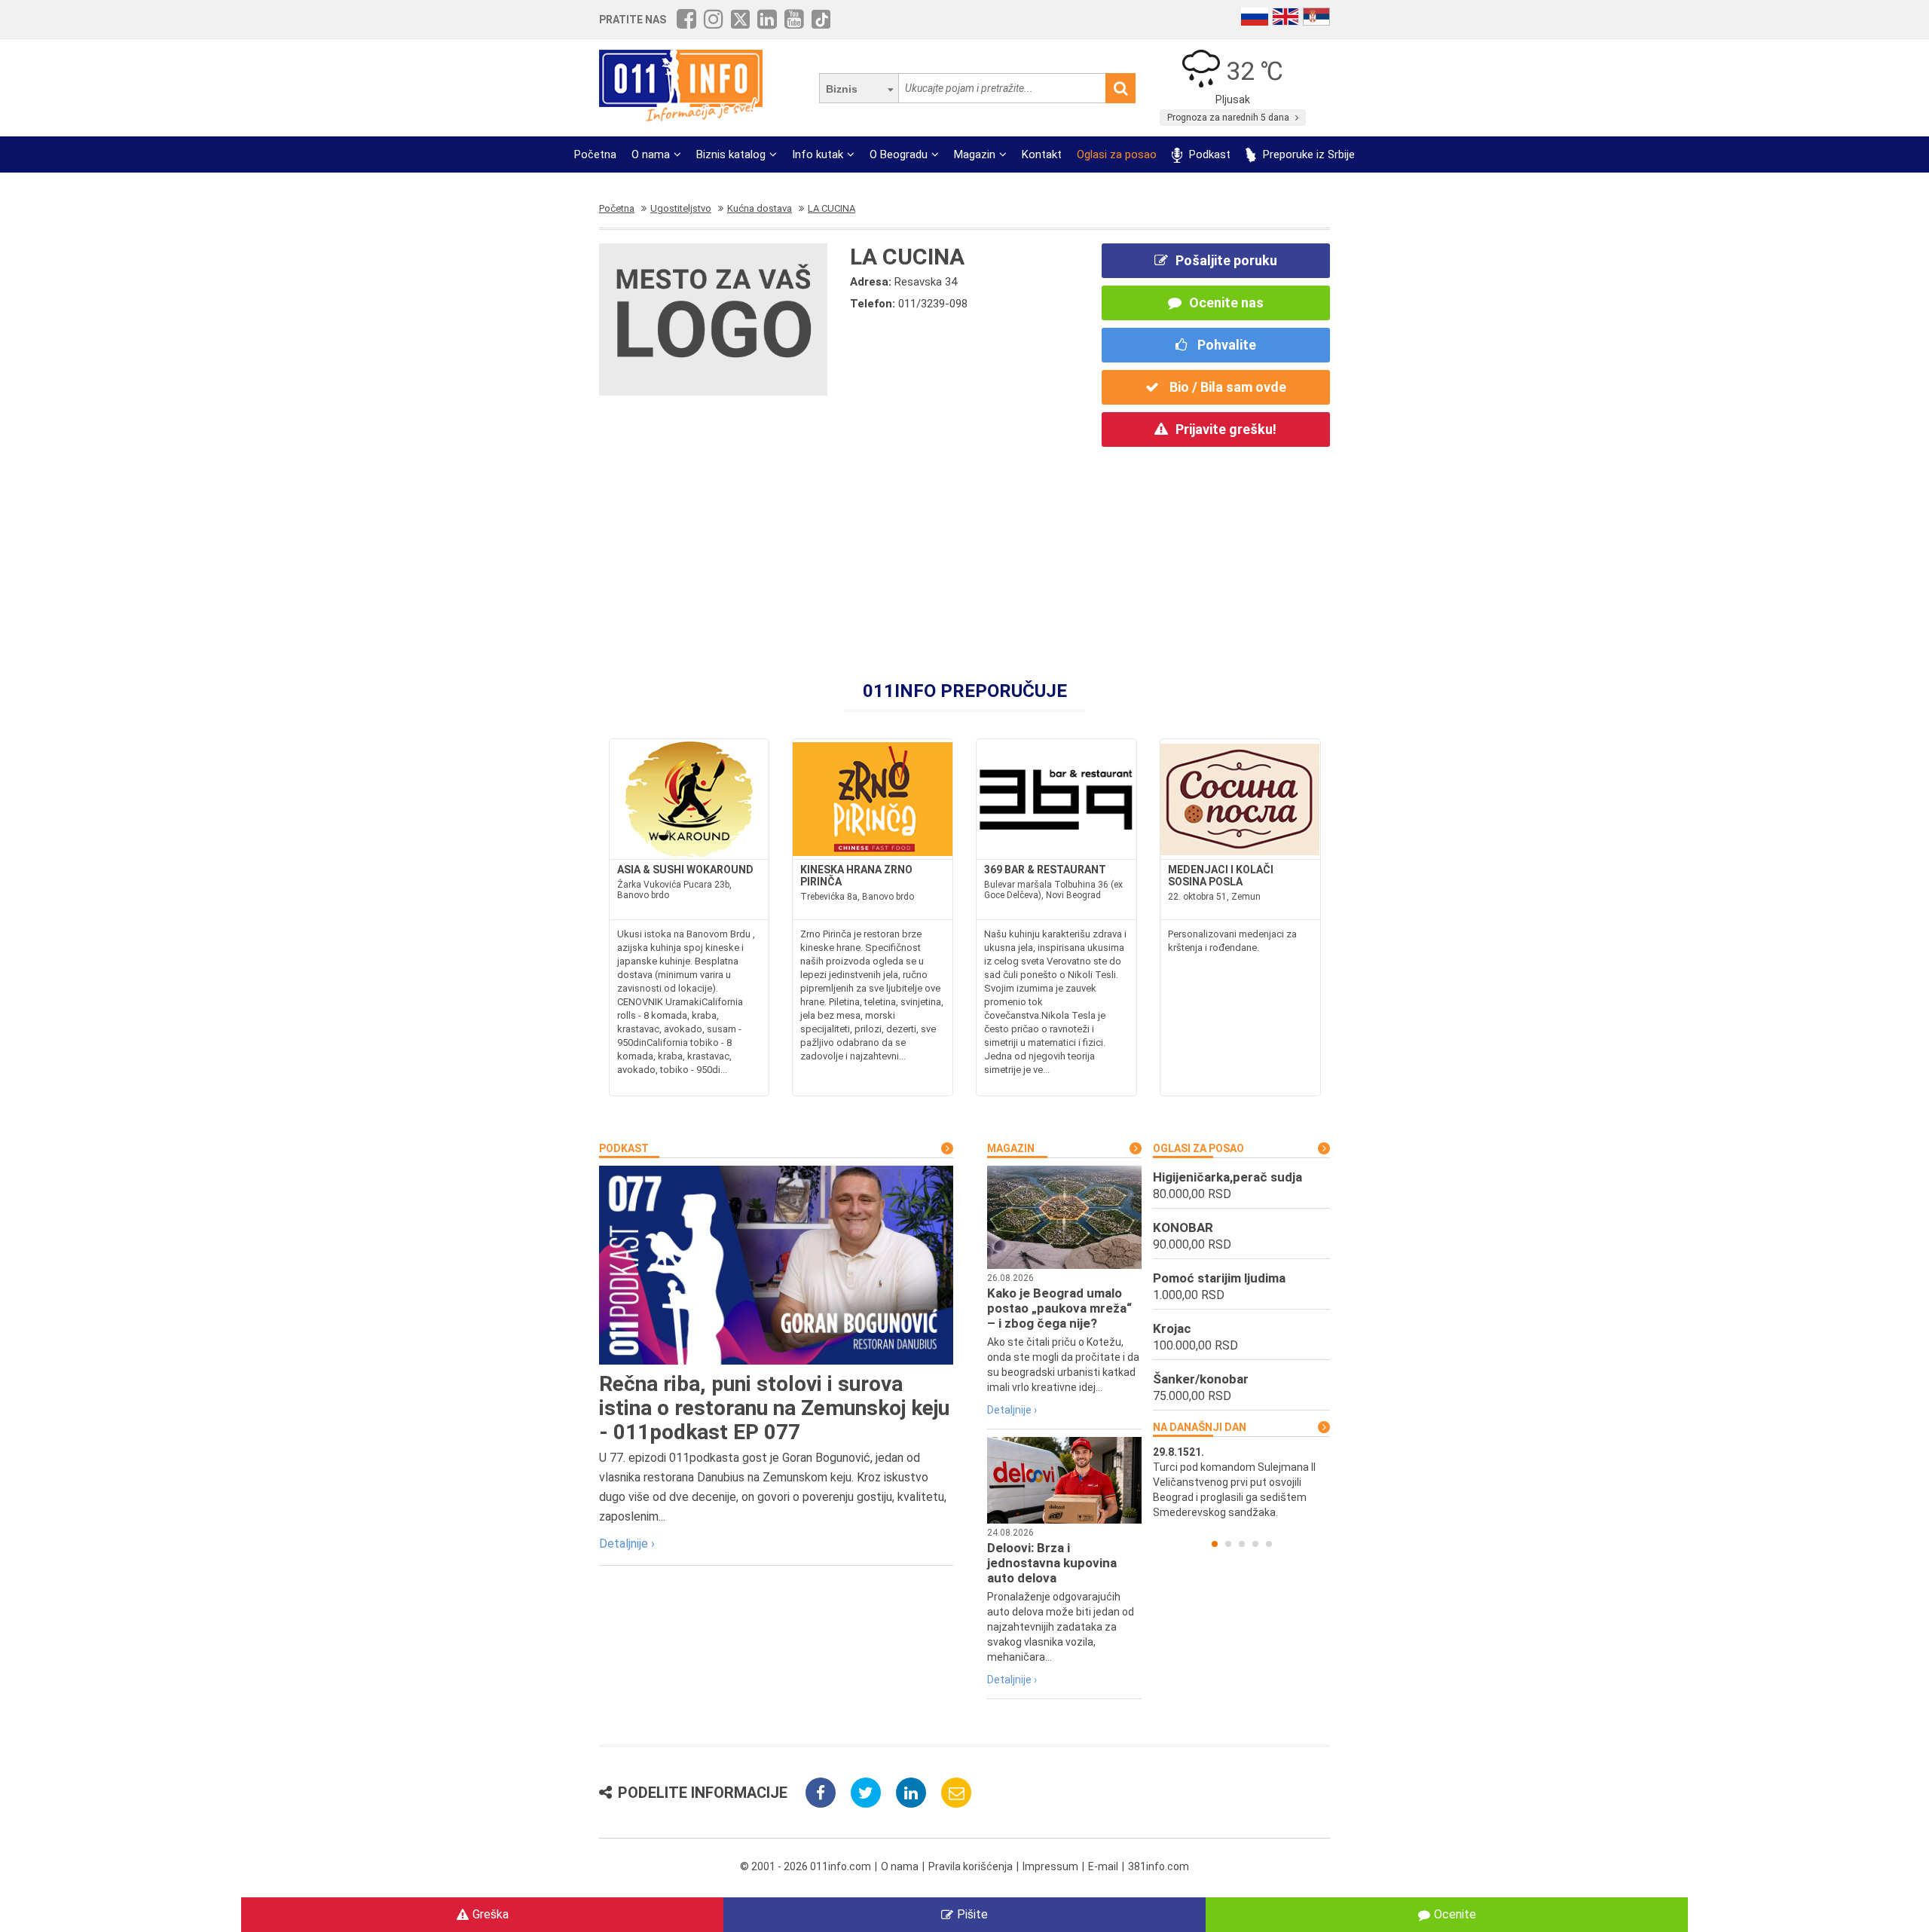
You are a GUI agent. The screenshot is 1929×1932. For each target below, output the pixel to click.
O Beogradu (899, 154)
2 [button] (1228, 1544)
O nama (651, 154)
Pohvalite (1225, 345)
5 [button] (1269, 1544)
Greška (491, 1914)
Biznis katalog (731, 154)
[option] (1241, 1482)
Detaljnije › (627, 1544)
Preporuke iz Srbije (1307, 154)
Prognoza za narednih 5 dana (1229, 118)
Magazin (975, 154)
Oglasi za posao (1117, 154)
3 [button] (1242, 1544)
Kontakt (1042, 154)
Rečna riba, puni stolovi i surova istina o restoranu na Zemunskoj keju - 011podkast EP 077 (774, 1408)
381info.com (1159, 1866)
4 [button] (1255, 1544)
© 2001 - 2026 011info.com (806, 1866)
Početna (595, 154)
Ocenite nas (1226, 303)
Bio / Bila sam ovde (1226, 387)
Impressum (1050, 1866)
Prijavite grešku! (1226, 429)
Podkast (1208, 154)
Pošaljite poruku (1226, 260)
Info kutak (818, 154)
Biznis (842, 89)
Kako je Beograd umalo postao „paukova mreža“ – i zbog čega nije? (1059, 1308)
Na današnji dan (1200, 1427)
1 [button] (1215, 1544)
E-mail (1103, 1866)
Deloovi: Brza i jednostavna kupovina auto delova (1052, 1563)
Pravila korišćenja (971, 1866)
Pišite (972, 1914)
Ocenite (1455, 1914)
